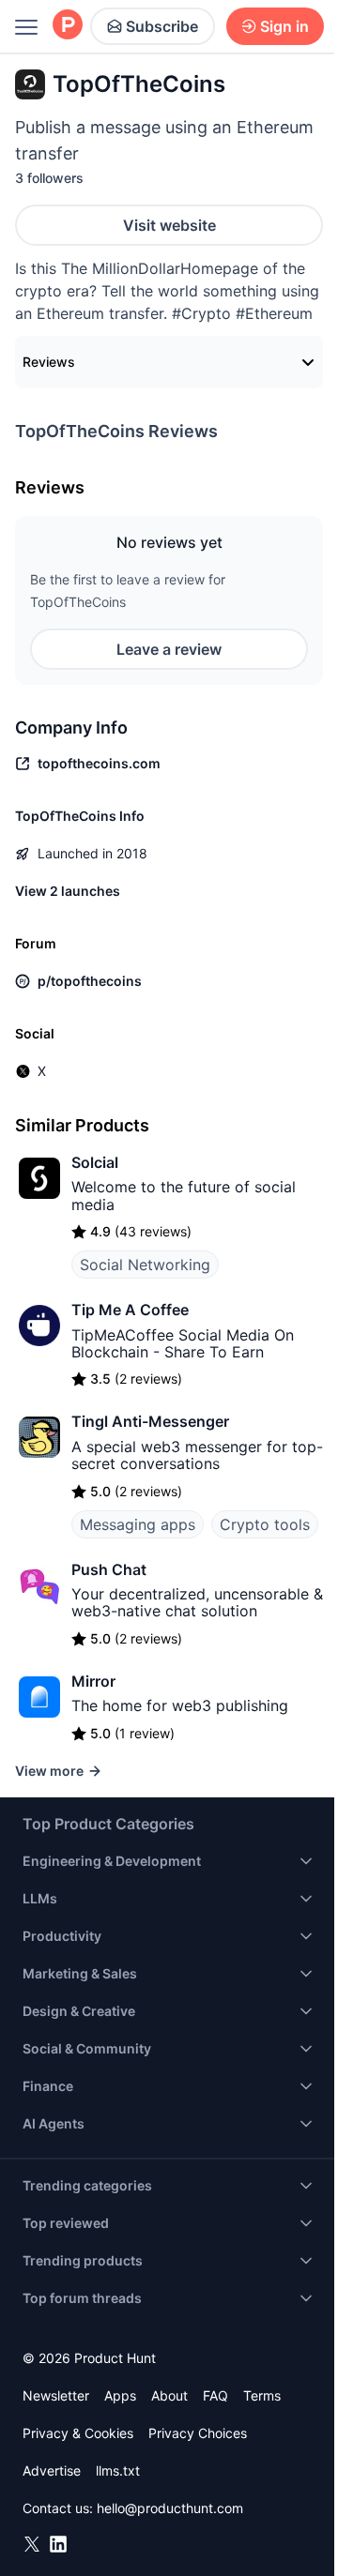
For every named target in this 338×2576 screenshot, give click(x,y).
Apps (120, 2395)
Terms (262, 2395)
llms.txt (118, 2470)
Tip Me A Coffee (130, 1310)
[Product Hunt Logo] (68, 26)
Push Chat (109, 1569)
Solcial (95, 1162)
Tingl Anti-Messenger (150, 1421)
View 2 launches (68, 891)
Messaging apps (138, 1524)
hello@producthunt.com (170, 2508)
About (169, 2395)
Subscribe (162, 26)
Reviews (49, 362)
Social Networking (145, 1265)
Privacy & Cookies (78, 2433)
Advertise (52, 2470)
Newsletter (56, 2395)
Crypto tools (265, 1524)
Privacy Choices (198, 2433)
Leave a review (169, 649)
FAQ (215, 2395)
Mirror (93, 1681)
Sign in (284, 26)
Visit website (169, 225)
